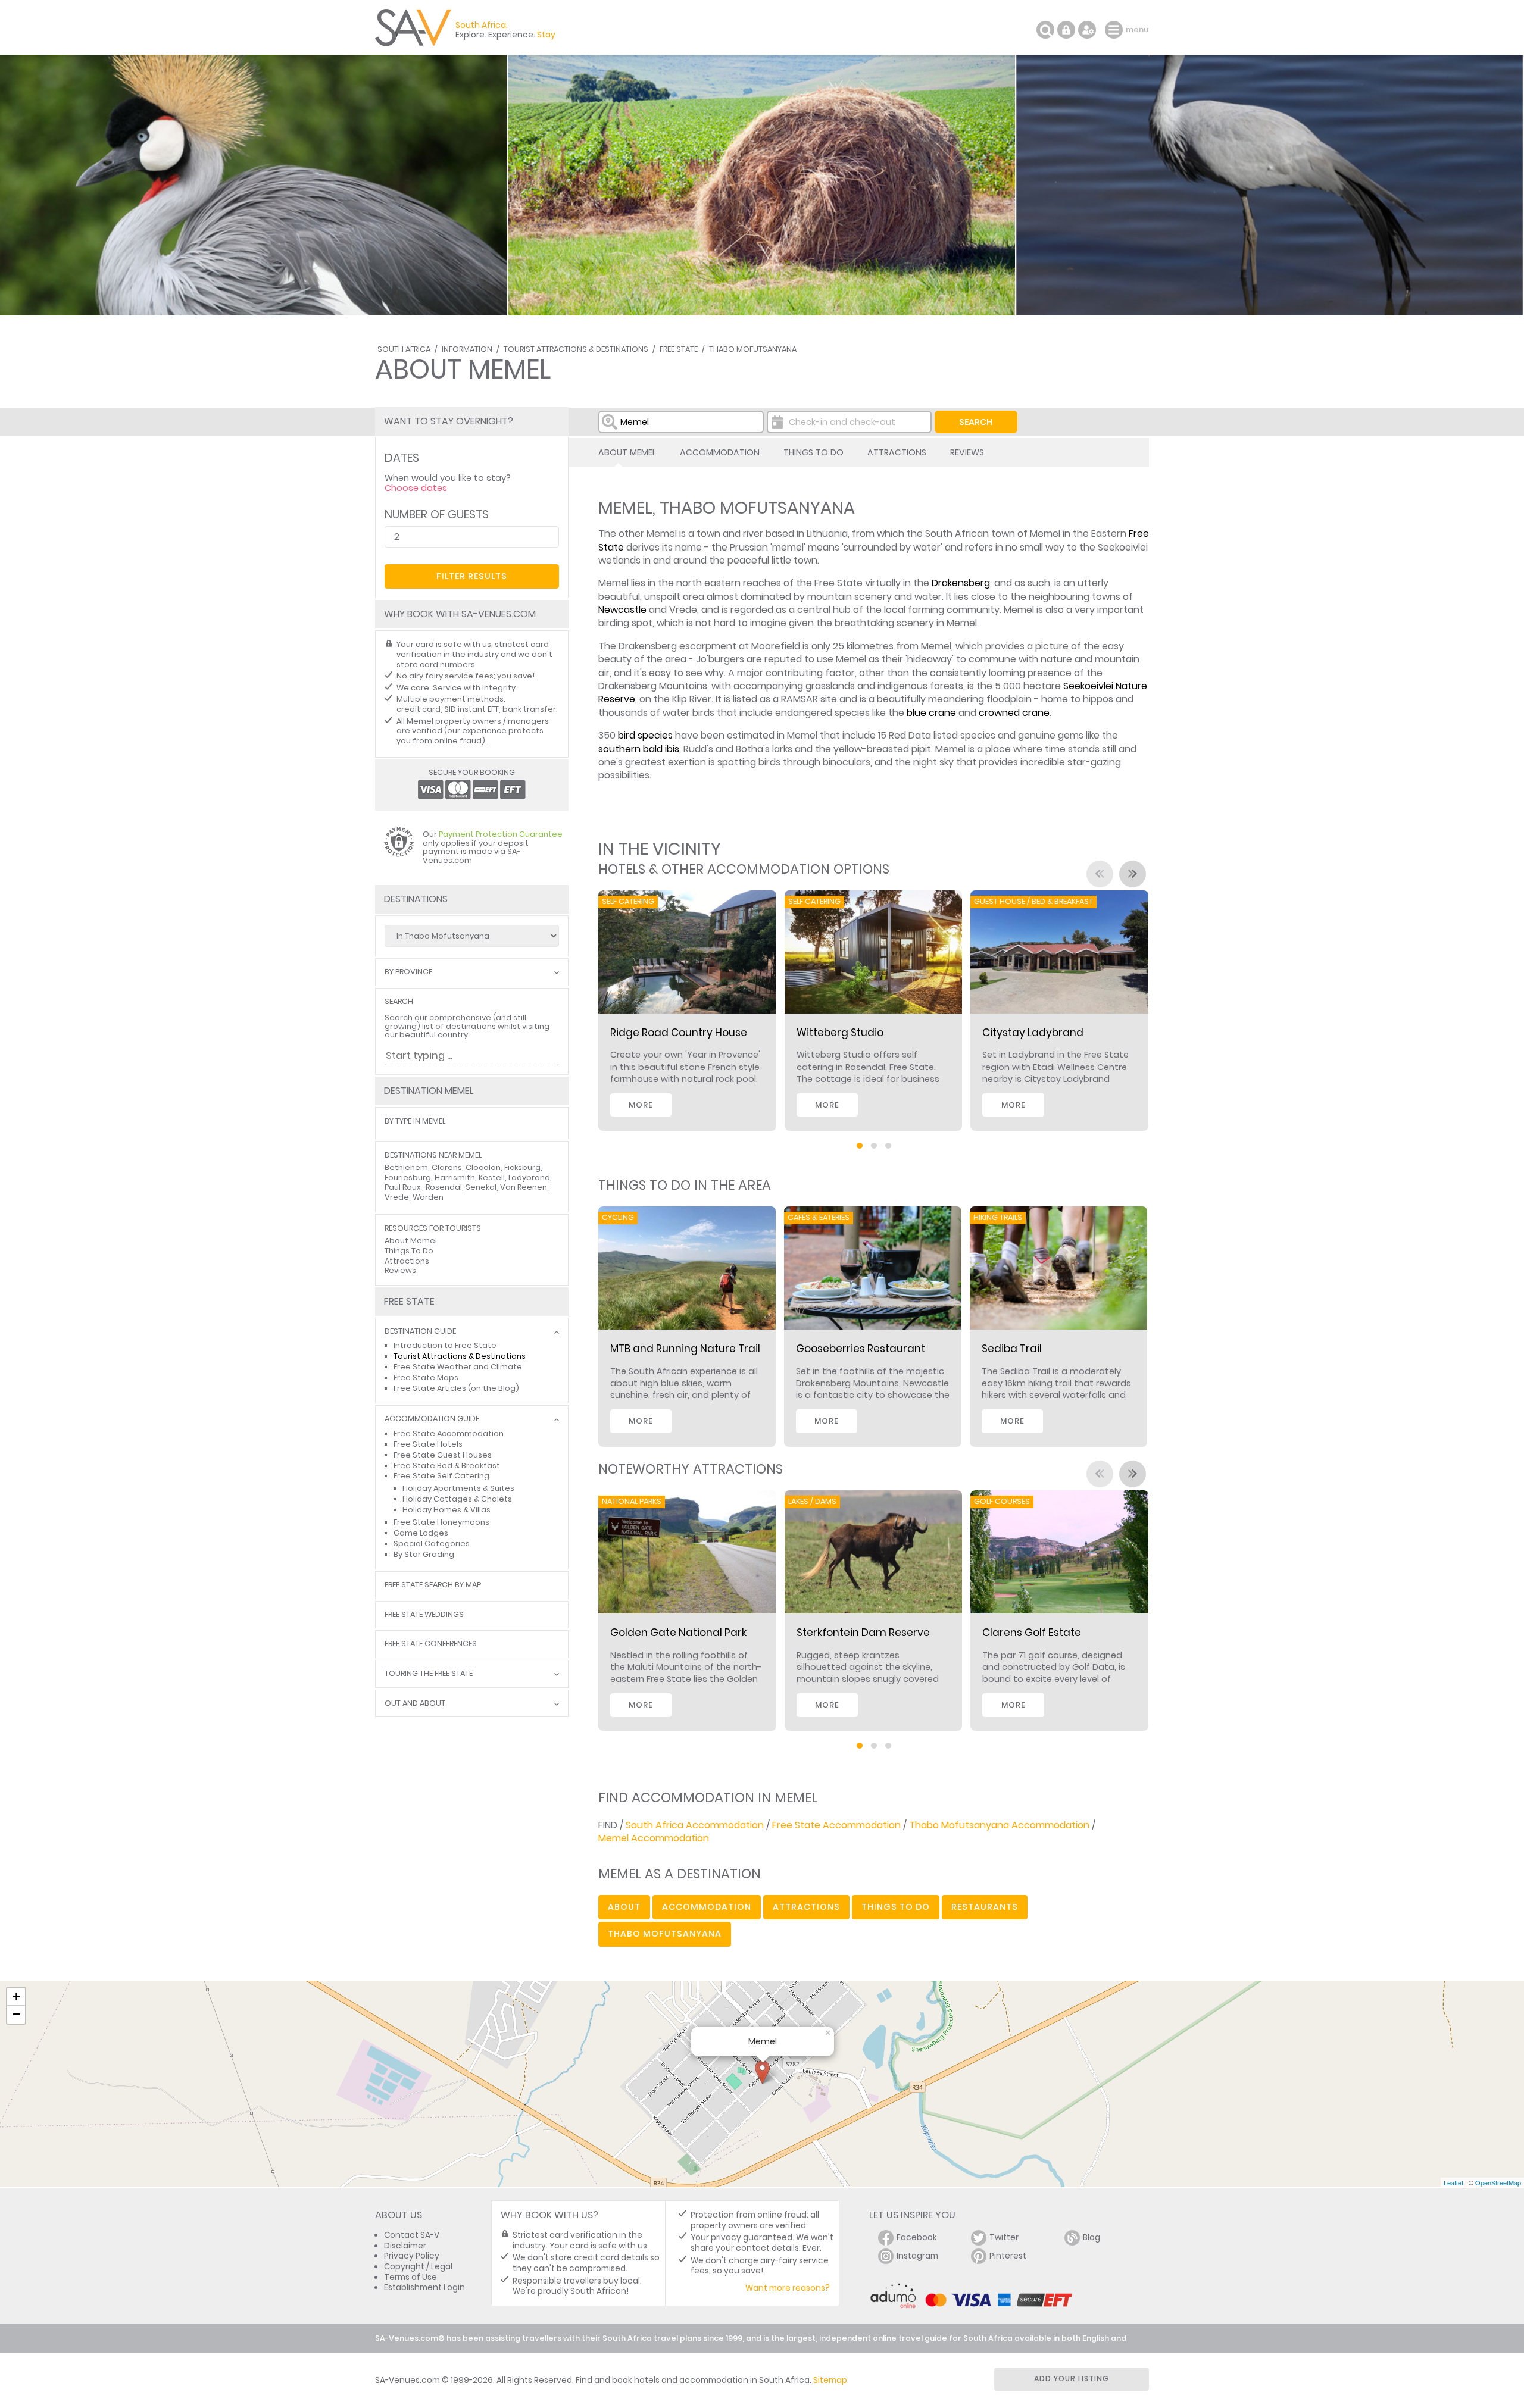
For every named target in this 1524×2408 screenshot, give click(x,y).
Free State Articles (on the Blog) (456, 1388)
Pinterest (1008, 2256)
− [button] (16, 2014)
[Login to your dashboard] (1066, 30)
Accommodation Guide (432, 1419)
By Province (408, 972)
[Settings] (1087, 30)
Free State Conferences (431, 1644)
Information (467, 349)
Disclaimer (405, 2246)
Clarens (447, 1167)
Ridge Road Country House (679, 1033)
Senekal (481, 1187)
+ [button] (16, 1996)
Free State (679, 349)
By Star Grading (424, 1554)
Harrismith (455, 1178)
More (641, 1105)
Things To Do (813, 452)
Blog (1092, 2237)
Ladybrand (529, 1178)
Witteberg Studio (840, 1033)
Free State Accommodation (836, 1825)
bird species (645, 735)
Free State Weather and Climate (458, 1367)
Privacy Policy (412, 2256)
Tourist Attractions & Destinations (576, 349)
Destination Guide (420, 1332)
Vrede (397, 1197)
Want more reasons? (788, 2288)
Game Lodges (421, 1533)
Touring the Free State (429, 1674)
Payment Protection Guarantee (501, 834)
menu (1115, 30)
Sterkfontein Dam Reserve (863, 1633)
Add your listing (1072, 2379)
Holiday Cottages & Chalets (457, 1499)
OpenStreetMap (1498, 2182)
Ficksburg (522, 1167)
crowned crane (1014, 713)
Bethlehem (406, 1167)
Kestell (492, 1178)
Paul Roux (403, 1187)
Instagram (917, 2256)
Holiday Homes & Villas (446, 1510)
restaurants (985, 1907)
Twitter (1004, 2237)
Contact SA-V (412, 2235)
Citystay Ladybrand (1033, 1033)
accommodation (707, 1907)
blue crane (931, 713)
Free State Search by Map (433, 1585)
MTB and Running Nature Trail (685, 1349)
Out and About (415, 1704)
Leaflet (1453, 2182)
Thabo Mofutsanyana (753, 349)
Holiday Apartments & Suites (458, 1488)
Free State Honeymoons (441, 1522)
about (624, 1907)
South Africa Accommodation (695, 1825)
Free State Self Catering (441, 1476)
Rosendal (444, 1187)
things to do (896, 1907)
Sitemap (830, 2380)
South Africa (404, 349)
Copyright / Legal (418, 2267)
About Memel (627, 452)
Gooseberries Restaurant (861, 1349)
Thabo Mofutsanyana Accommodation (999, 1825)
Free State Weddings (424, 1615)
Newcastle (622, 610)
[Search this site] (1045, 30)
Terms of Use (410, 2277)
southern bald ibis (639, 749)
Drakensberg (961, 583)
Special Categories (432, 1544)
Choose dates (416, 488)
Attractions (897, 452)
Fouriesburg (408, 1178)
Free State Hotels (428, 1444)
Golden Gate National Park (678, 1633)
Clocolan (483, 1167)
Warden (428, 1197)
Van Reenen (524, 1187)
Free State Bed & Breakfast (447, 1466)
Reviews (967, 452)
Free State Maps (426, 1377)
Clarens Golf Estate (1032, 1633)
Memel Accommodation (654, 1838)
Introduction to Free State (445, 1345)
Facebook (917, 2237)
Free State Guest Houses (443, 1455)
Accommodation (720, 452)
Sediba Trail (1012, 1349)
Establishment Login (424, 2287)
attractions (806, 1907)
